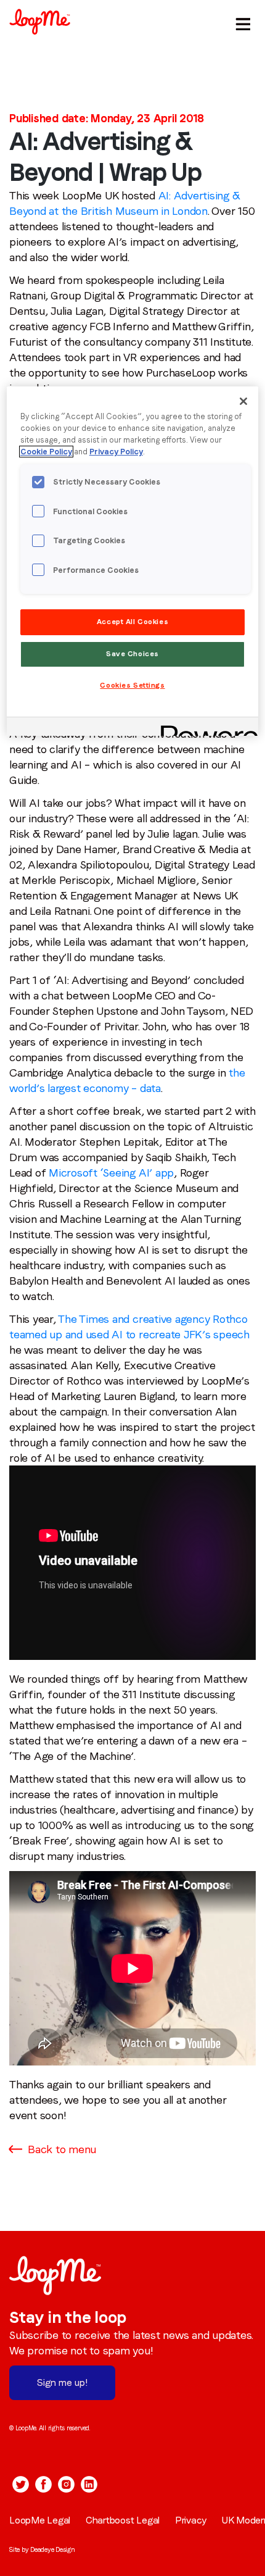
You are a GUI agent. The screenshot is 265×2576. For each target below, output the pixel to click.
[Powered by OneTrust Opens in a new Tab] (205, 728)
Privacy (191, 2520)
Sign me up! (62, 2382)
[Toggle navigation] (241, 22)
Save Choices (132, 654)
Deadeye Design (53, 2549)
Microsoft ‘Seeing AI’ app (111, 1173)
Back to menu (62, 2149)
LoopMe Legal (40, 2520)
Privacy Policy (116, 452)
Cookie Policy (46, 452)
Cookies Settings (132, 685)
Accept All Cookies (132, 622)
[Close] (243, 401)
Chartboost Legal (123, 2520)
